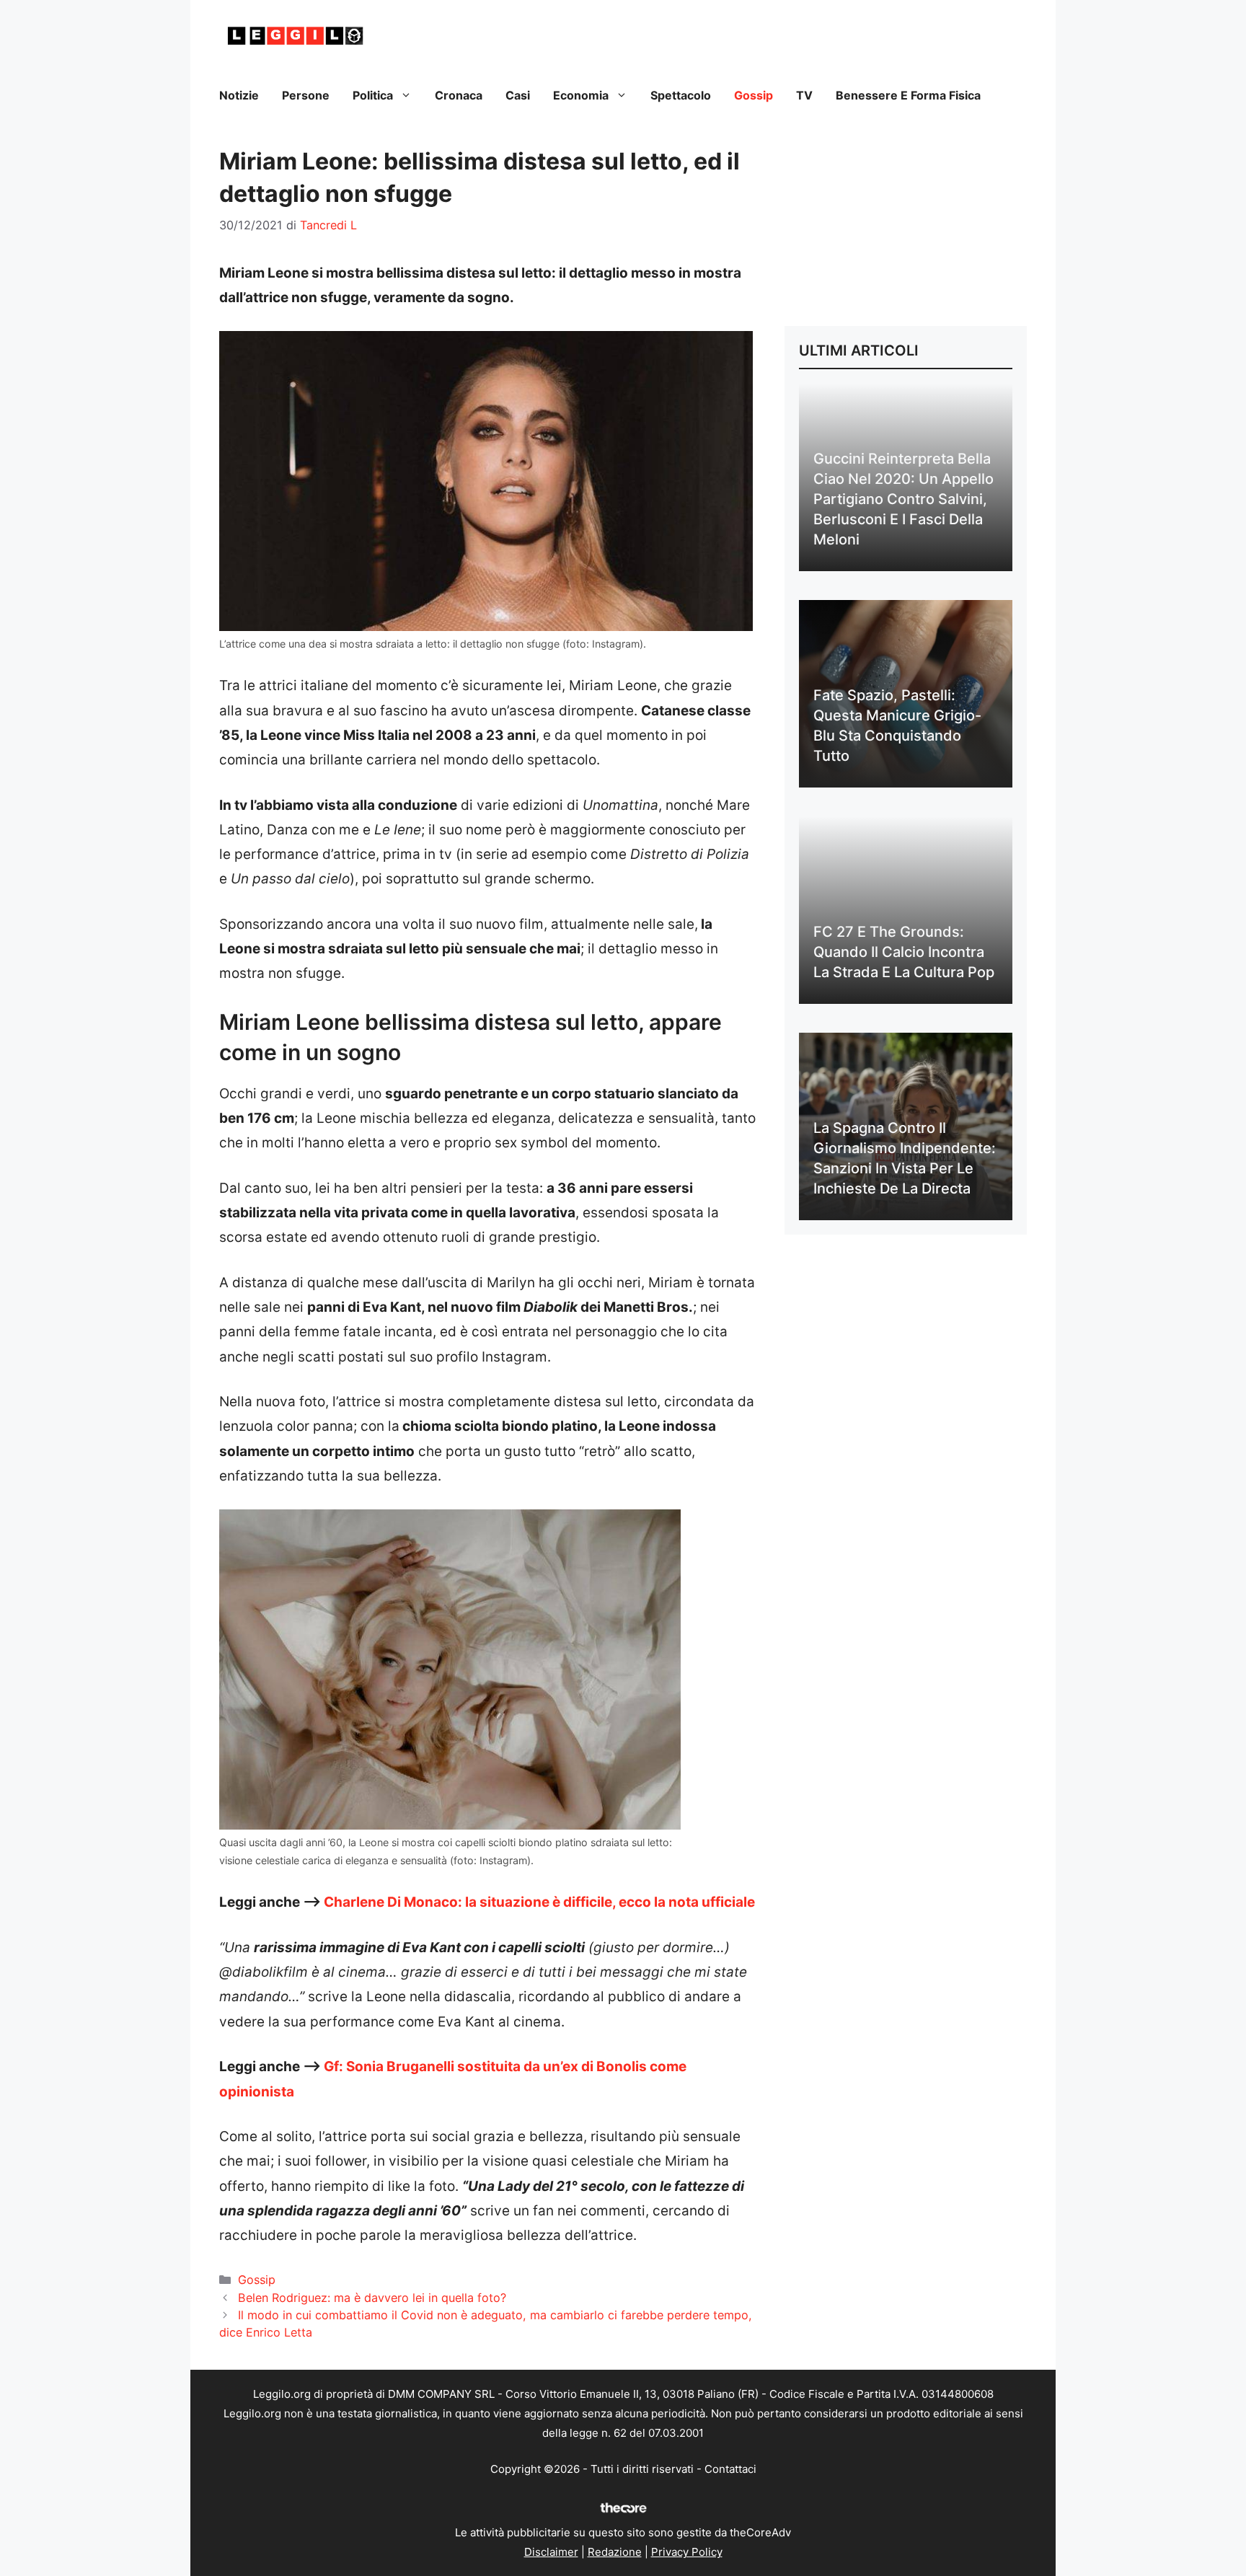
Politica (373, 95)
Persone (306, 95)
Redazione (615, 2552)
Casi (518, 95)
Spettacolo (681, 95)
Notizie (239, 95)
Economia (581, 95)
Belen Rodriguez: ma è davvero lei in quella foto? (372, 2298)
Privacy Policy (687, 2552)
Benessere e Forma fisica (908, 95)
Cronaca (459, 95)
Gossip (754, 95)
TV (804, 95)
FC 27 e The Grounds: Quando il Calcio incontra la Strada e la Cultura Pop (904, 952)
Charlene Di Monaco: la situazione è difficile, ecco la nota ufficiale (539, 1902)
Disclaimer (551, 2552)
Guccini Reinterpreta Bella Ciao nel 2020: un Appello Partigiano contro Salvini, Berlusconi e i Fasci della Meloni (903, 499)
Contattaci (730, 2469)
